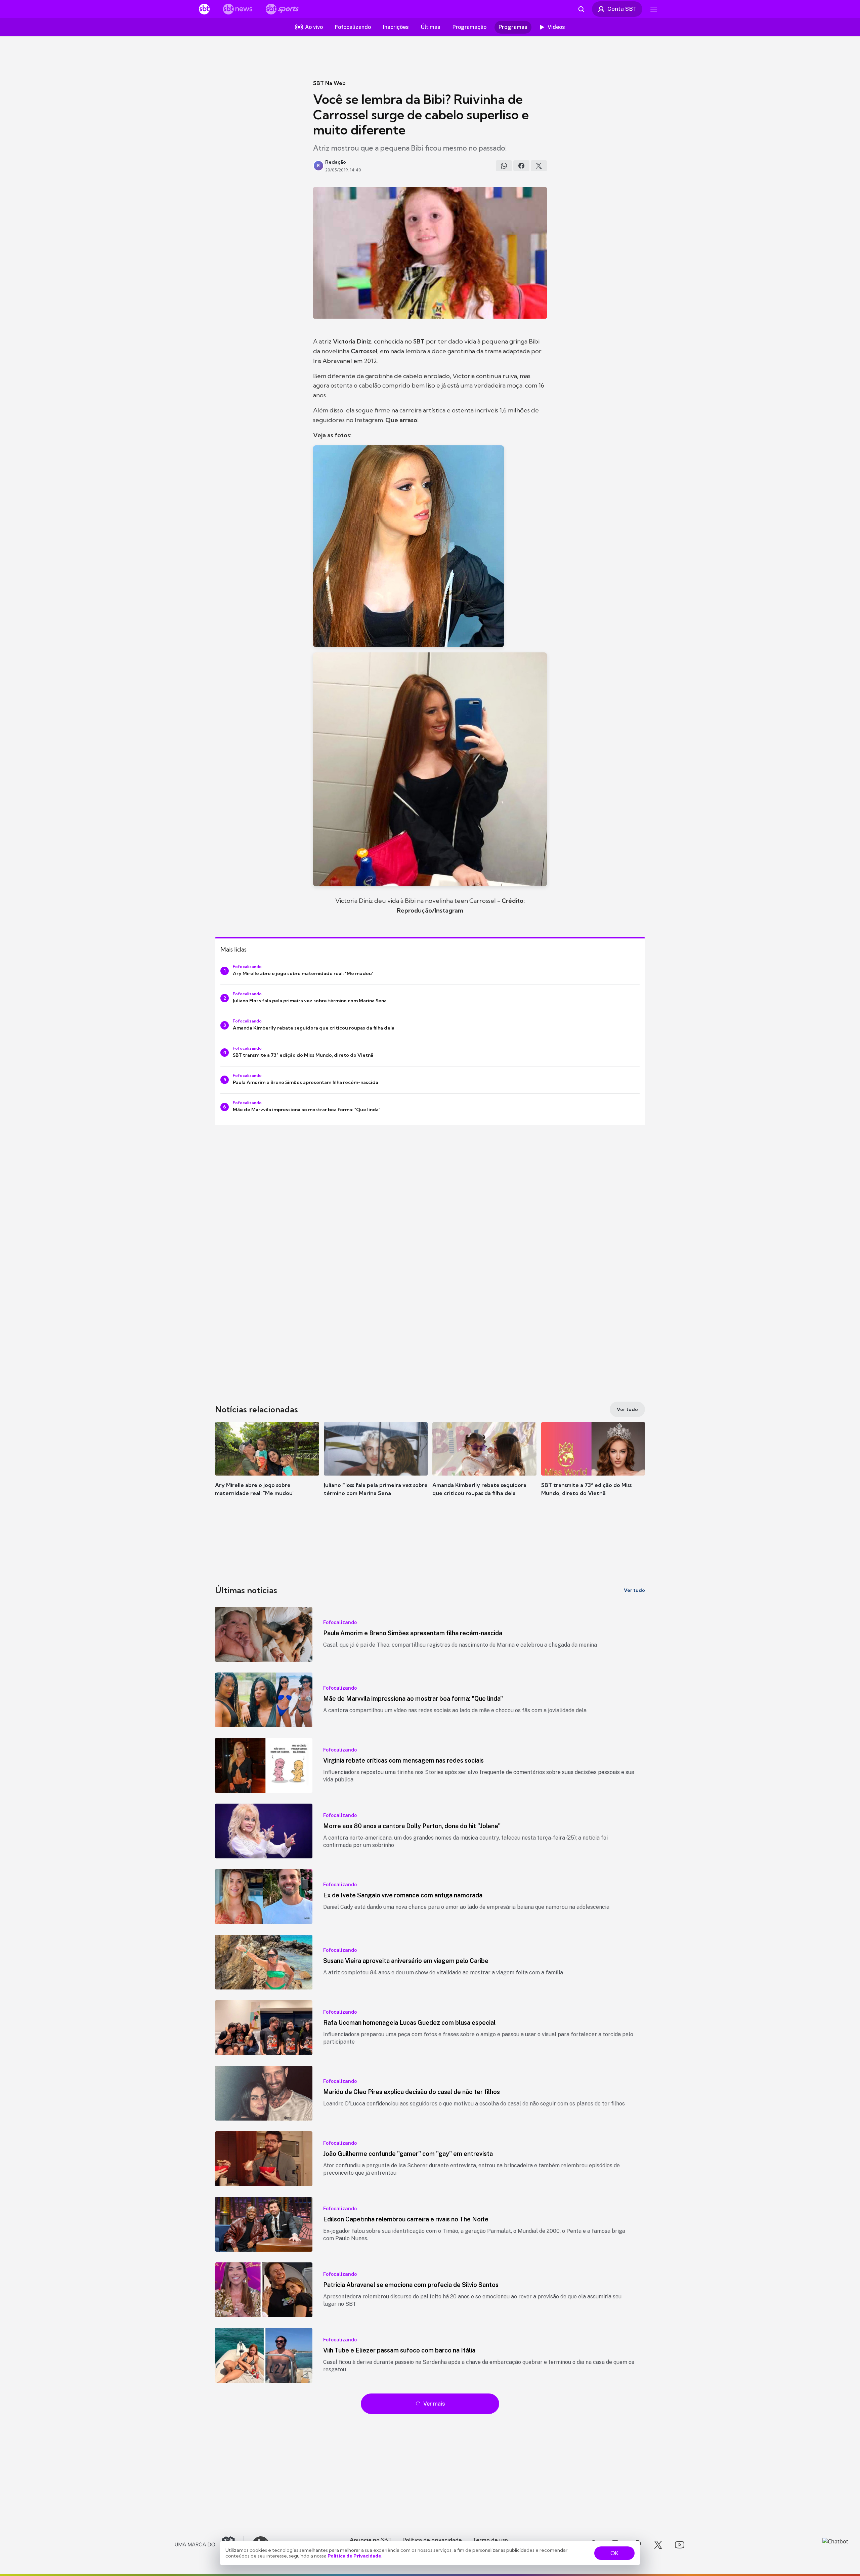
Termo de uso (490, 2540)
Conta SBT (622, 9)
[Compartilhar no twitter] (539, 166)
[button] (267, 1469)
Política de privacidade (432, 2540)
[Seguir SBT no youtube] (680, 2545)
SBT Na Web (329, 83)
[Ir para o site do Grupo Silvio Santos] (210, 2545)
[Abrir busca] (581, 9)
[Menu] (654, 9)
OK (614, 2553)
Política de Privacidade (354, 2556)
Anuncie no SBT (371, 2540)
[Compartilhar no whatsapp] (504, 166)
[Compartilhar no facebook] (521, 166)
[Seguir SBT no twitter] (658, 2545)
